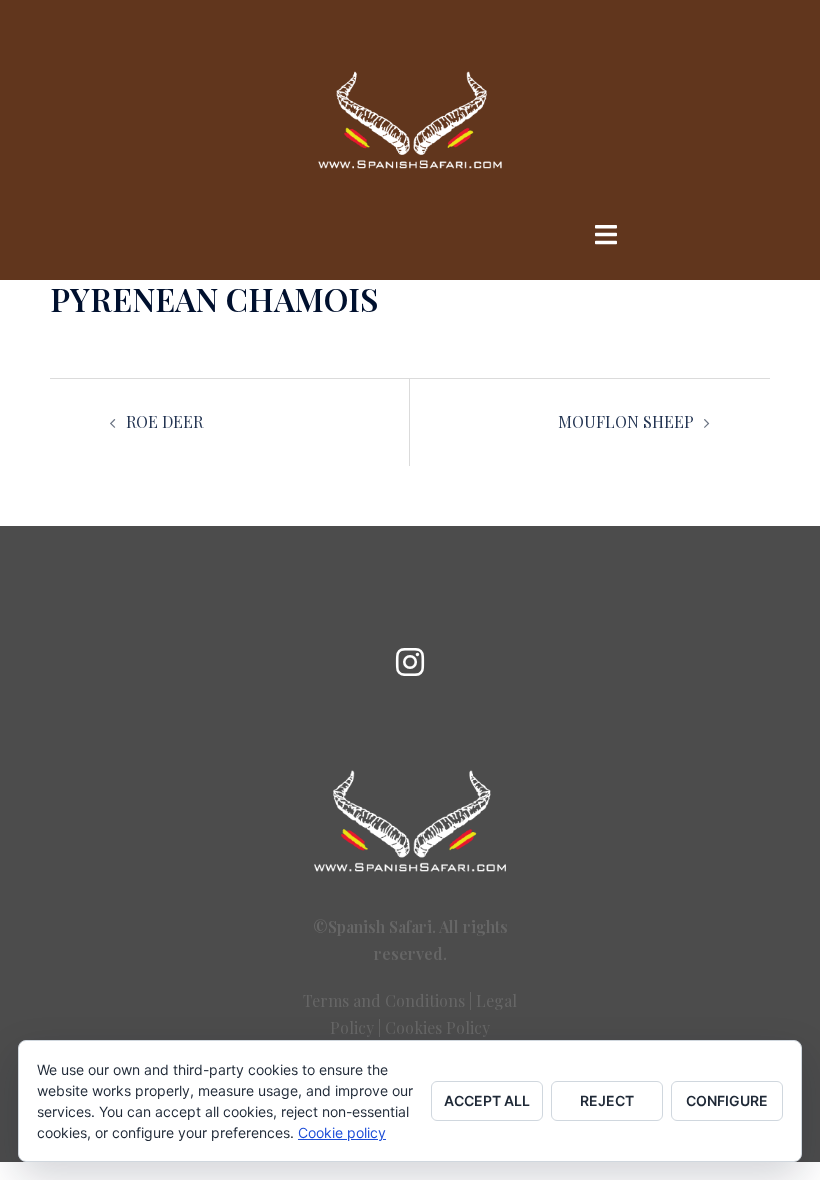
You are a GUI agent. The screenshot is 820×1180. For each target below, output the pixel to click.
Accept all (487, 1100)
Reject (607, 1100)
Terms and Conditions (384, 1000)
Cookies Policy (437, 1027)
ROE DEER (164, 421)
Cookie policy (342, 1132)
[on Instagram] (410, 661)
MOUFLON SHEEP (626, 421)
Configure (727, 1100)
